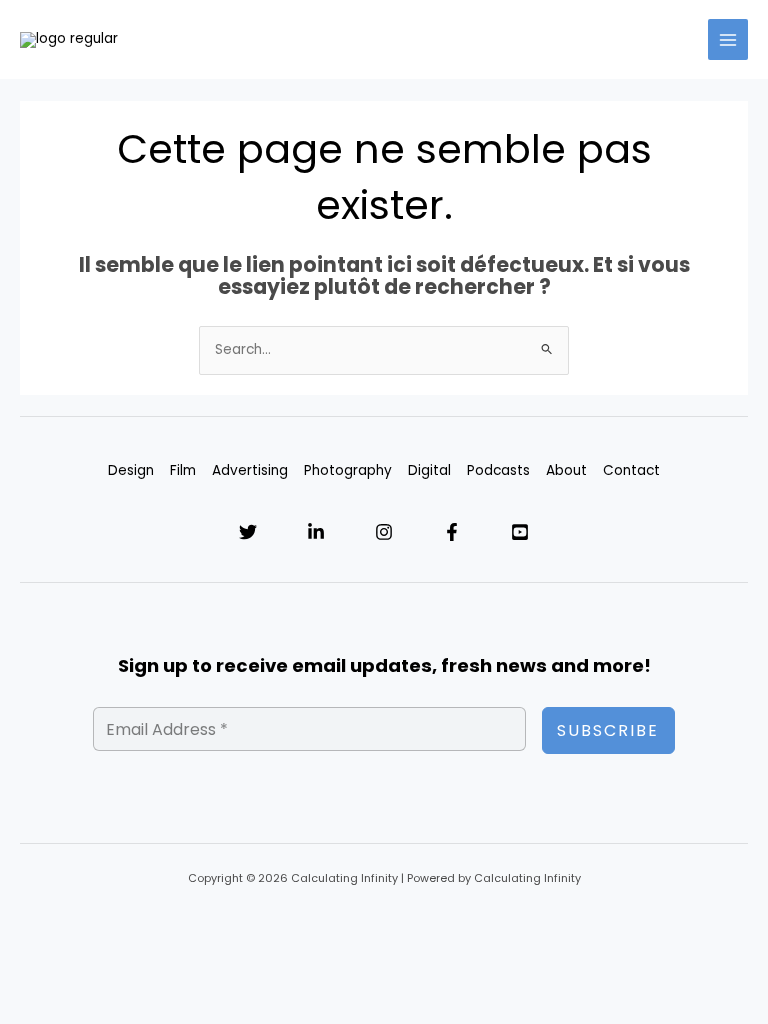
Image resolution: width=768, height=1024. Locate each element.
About (566, 470)
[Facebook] (452, 532)
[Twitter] (248, 532)
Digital (429, 470)
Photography (348, 470)
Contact (631, 470)
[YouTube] (520, 532)
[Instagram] (384, 532)
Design (131, 470)
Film (183, 470)
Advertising (250, 470)
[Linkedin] (316, 532)
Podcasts (498, 470)
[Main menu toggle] (728, 39)
